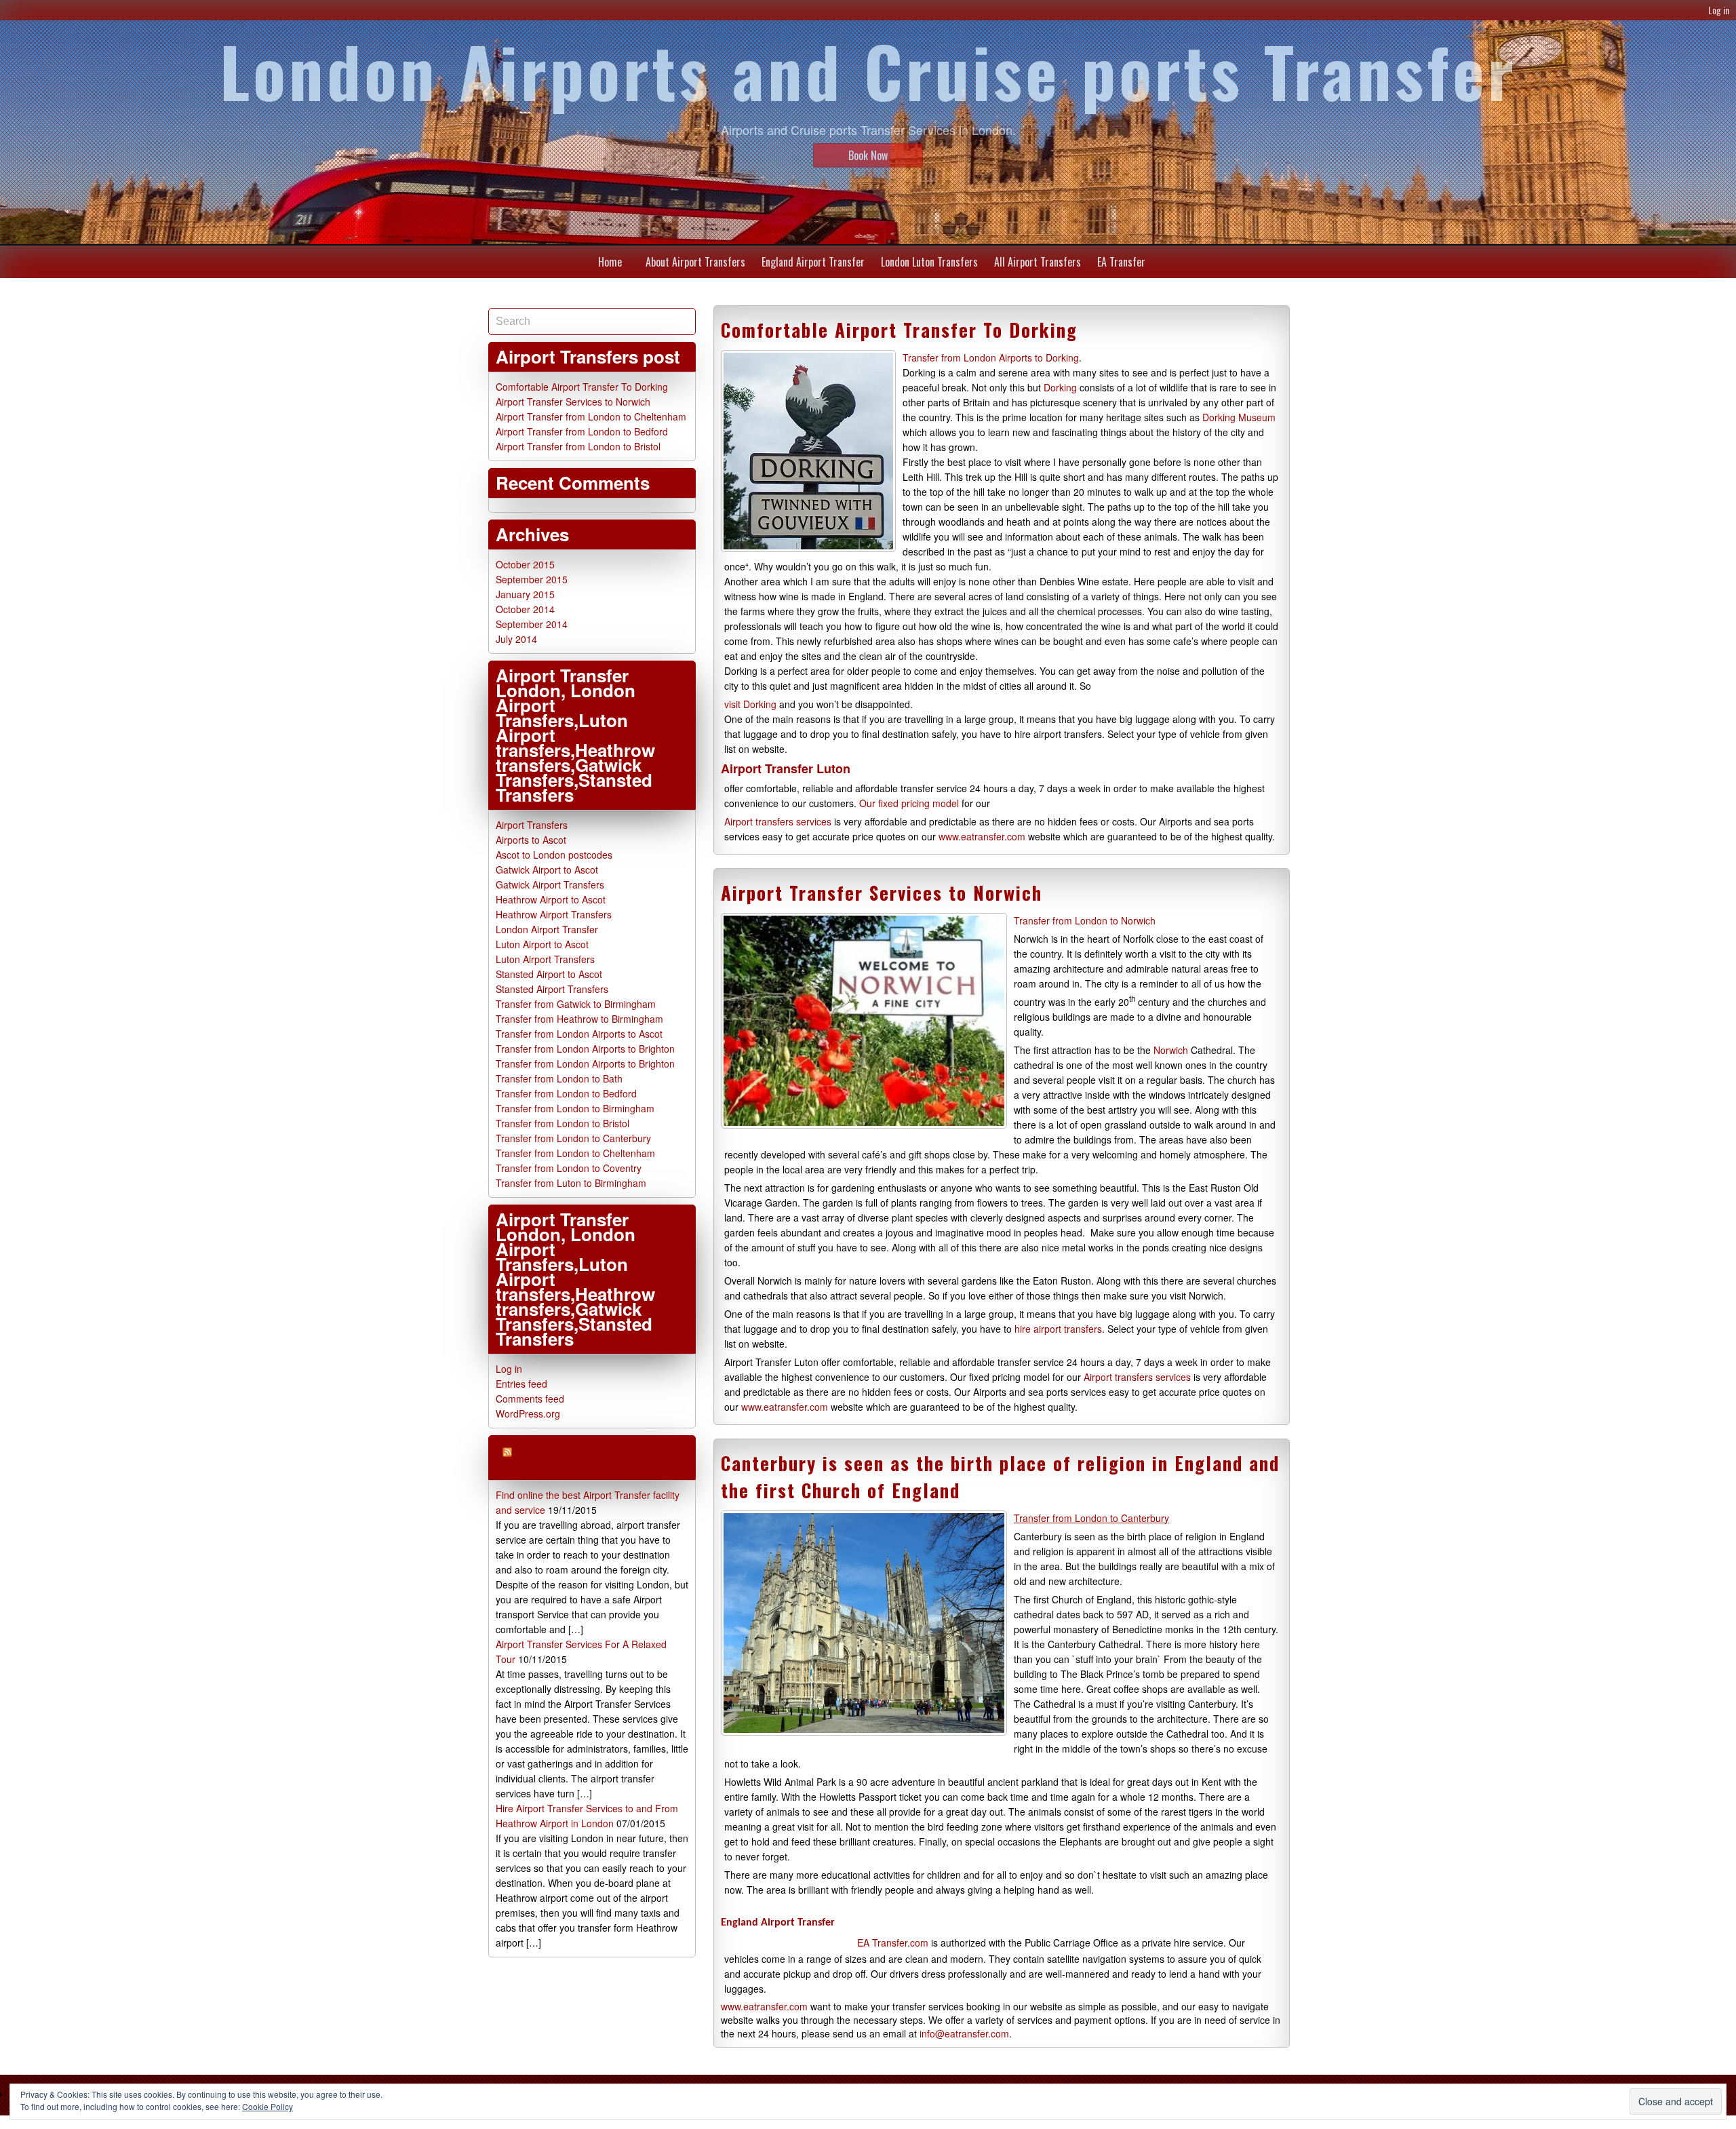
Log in (1719, 10)
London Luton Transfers (929, 262)
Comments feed (530, 1399)
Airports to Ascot (531, 840)
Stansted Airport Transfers (552, 989)
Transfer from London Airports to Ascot (579, 1034)
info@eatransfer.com (964, 2033)
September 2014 (532, 624)
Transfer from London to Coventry (569, 1168)
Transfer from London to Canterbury (573, 1138)
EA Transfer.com (893, 1942)
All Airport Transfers (1038, 262)
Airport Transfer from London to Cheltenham (591, 416)
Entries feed (521, 1384)
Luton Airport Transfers (545, 959)
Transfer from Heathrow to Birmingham (579, 1019)
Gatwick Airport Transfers (550, 884)
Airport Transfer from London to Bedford (582, 431)
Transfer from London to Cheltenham (575, 1153)
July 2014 (516, 639)
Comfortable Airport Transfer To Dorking (899, 330)
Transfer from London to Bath (559, 1078)
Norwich (1171, 1050)
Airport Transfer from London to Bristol (578, 446)
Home (610, 262)
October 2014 (525, 609)
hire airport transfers (1058, 1329)
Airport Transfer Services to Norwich (882, 893)
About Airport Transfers (695, 262)
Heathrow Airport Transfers (554, 914)
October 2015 (525, 564)
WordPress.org (528, 1413)
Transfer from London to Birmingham (575, 1108)
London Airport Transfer (547, 929)
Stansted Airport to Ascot (549, 974)
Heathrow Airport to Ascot (551, 899)
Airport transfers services (779, 821)
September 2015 (532, 579)
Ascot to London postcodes (554, 855)
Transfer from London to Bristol (563, 1123)
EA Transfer (1121, 262)
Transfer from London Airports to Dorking (991, 357)
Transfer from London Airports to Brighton (585, 1049)
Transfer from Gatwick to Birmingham (576, 1004)
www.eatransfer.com (982, 836)
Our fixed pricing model (910, 803)
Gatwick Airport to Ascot (547, 870)
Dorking (1060, 387)
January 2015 (525, 594)
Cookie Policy (268, 2106)
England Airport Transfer (813, 262)
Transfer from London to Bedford (566, 1093)
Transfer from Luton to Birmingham (571, 1183)
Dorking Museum (1239, 417)
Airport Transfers (532, 825)
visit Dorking (750, 704)
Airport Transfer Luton (786, 768)
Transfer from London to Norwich (1085, 920)
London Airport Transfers (571, 1457)
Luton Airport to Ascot (542, 944)
